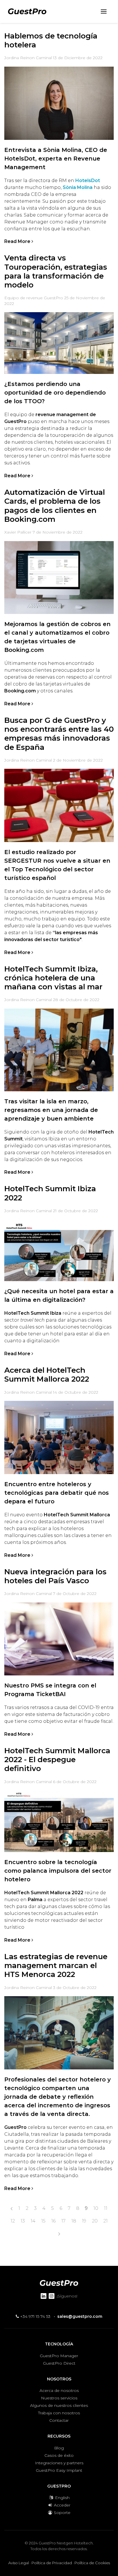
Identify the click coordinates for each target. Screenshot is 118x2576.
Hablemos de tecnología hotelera (51, 40)
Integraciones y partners (59, 2463)
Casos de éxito (59, 2455)
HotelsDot (88, 180)
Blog (59, 2448)
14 (33, 2221)
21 (106, 2221)
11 (106, 2208)
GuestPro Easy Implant (59, 2470)
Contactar (59, 2420)
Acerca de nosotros (59, 2390)
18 (74, 2221)
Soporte (62, 2513)
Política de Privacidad (52, 2563)
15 (43, 2221)
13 (23, 2221)
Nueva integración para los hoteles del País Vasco (55, 1576)
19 (84, 2221)
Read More (18, 241)
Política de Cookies (92, 2563)
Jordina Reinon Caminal (28, 58)
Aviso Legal (19, 2563)
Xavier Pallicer (18, 532)
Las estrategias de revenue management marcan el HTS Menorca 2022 (56, 1965)
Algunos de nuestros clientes (59, 2405)
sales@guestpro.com (80, 2316)
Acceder (62, 2505)
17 (63, 2221)
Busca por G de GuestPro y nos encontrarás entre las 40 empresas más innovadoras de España (59, 734)
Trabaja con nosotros (59, 2413)
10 (96, 2208)
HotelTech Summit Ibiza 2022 (50, 1193)
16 (53, 2221)
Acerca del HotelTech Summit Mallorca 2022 (47, 1375)
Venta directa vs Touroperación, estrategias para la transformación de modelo (56, 271)
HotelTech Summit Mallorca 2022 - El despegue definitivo (57, 1760)
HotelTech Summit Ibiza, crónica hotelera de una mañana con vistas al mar (53, 978)
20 (95, 2221)
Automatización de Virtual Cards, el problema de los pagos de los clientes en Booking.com (55, 506)
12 (13, 2221)
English (62, 2498)
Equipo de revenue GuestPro (34, 298)
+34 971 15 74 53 (35, 2316)
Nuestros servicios (59, 2398)
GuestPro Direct (59, 2363)
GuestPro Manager (59, 2356)
